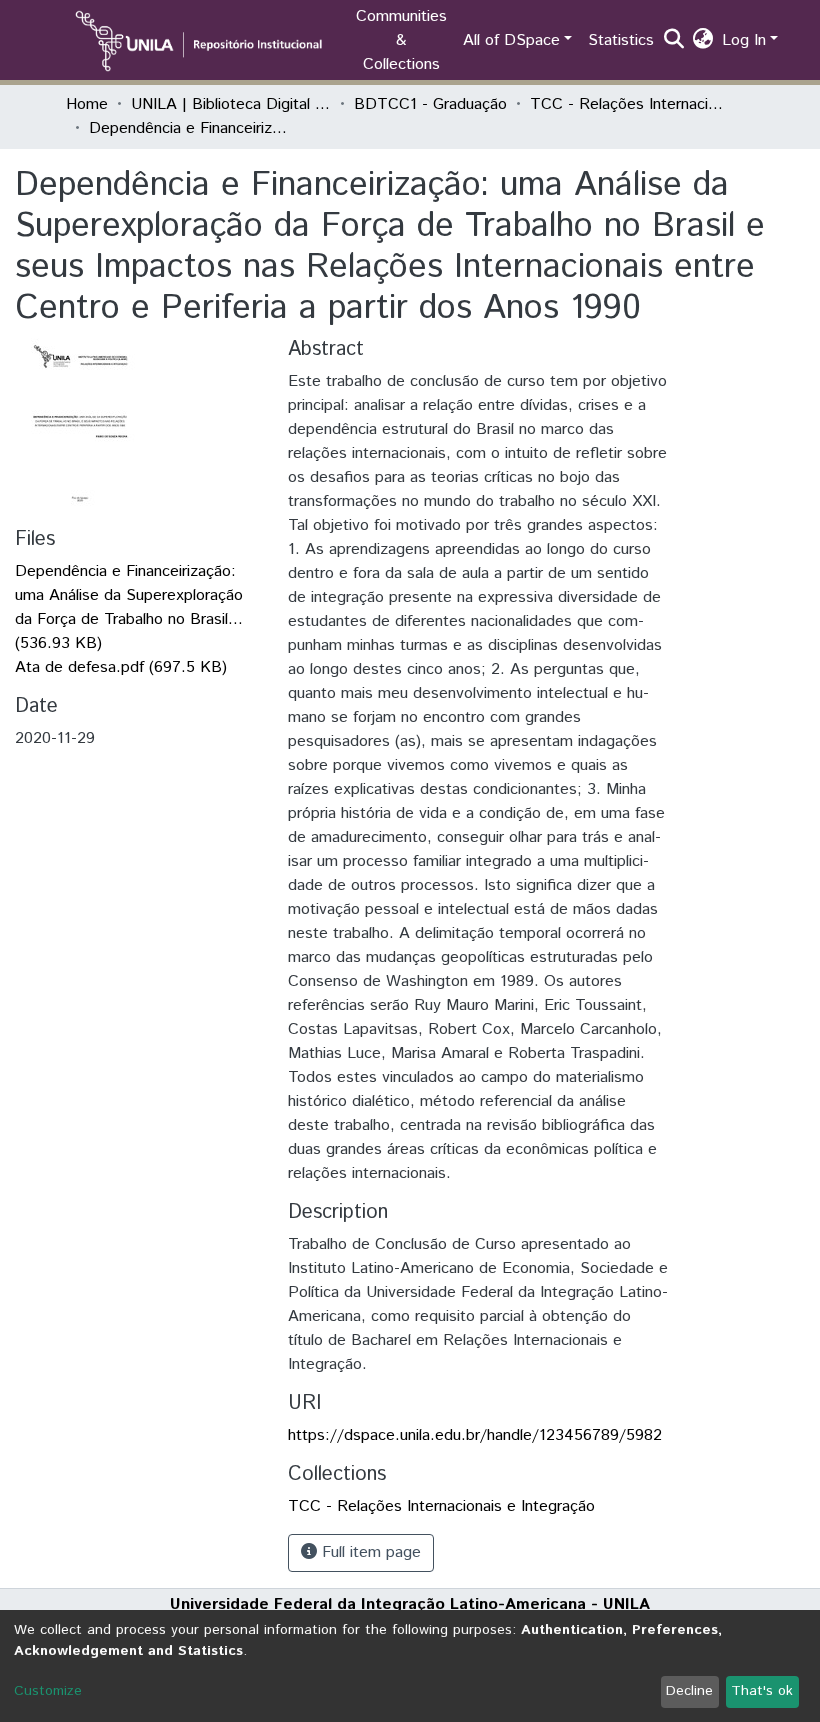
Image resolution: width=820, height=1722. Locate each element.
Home (87, 104)
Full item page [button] (369, 1552)
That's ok (762, 1691)
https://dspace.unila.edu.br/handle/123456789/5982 (475, 1435)
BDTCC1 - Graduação (430, 104)
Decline (689, 1691)
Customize (48, 1691)
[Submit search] (674, 41)
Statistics (621, 40)
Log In (744, 40)
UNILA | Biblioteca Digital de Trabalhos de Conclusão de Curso (231, 104)
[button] (703, 41)
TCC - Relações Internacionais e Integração (630, 104)
